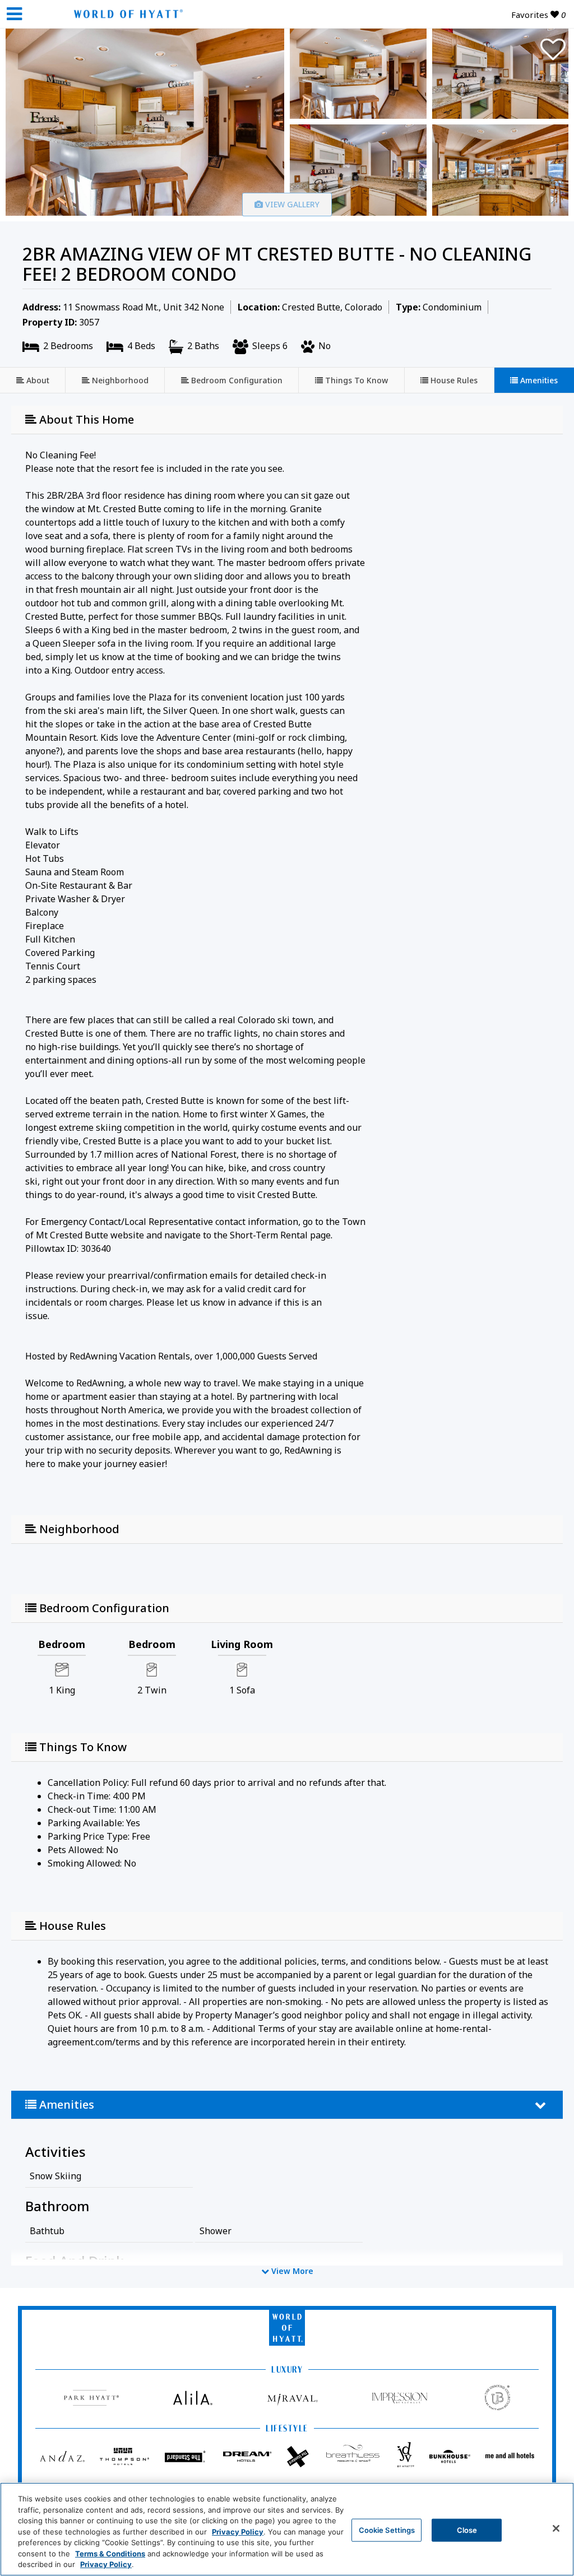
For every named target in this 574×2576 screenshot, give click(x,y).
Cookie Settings (387, 2529)
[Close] (556, 2528)
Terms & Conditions (110, 2554)
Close (467, 2529)
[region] (287, 2529)
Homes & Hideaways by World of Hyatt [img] (126, 14)
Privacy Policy (238, 2532)
